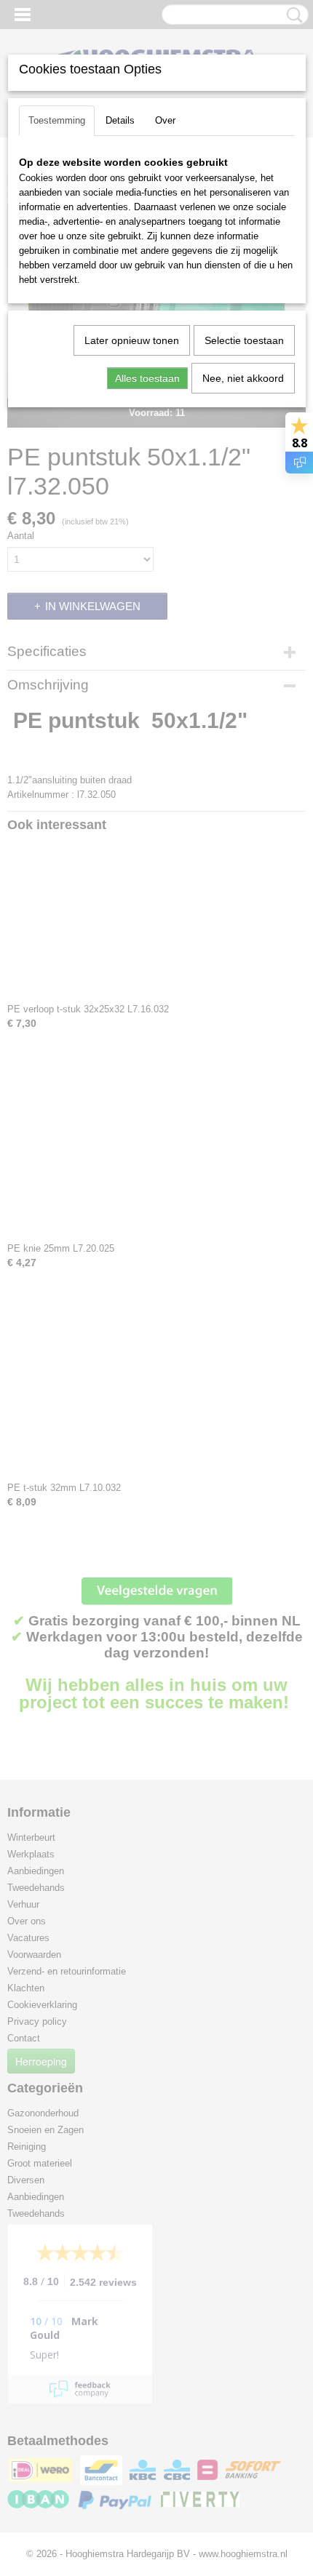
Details (120, 120)
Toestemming (57, 120)
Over (165, 120)
